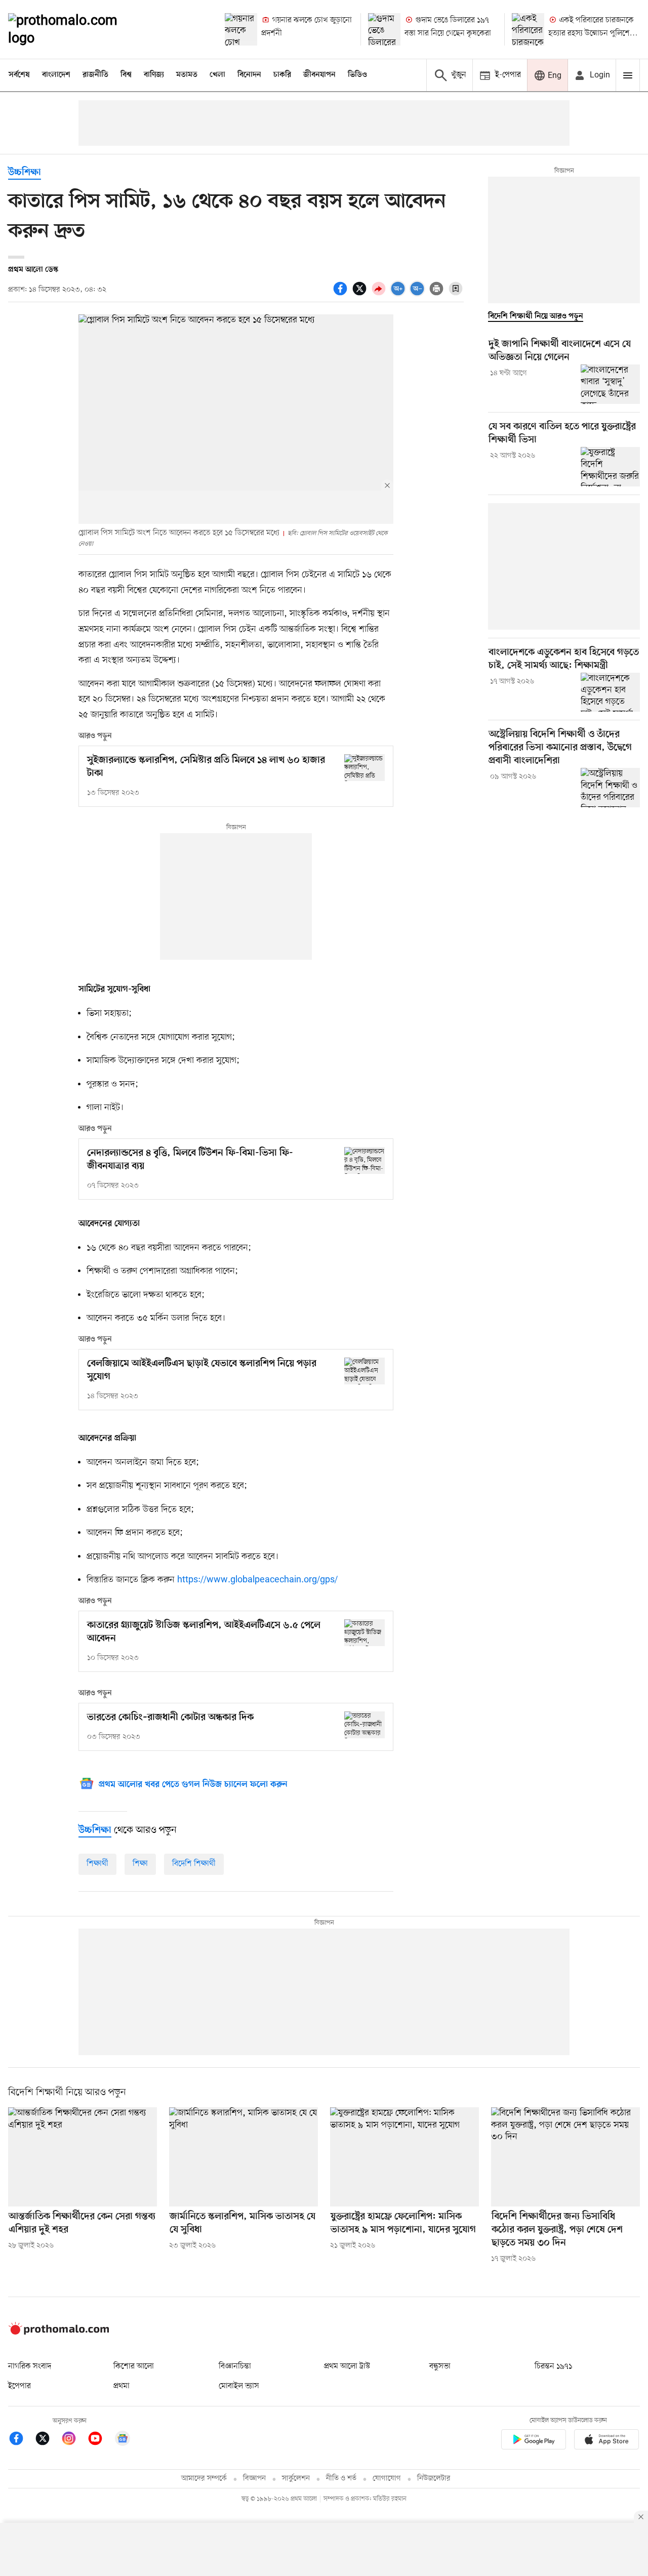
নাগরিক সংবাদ (30, 2366)
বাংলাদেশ (56, 75)
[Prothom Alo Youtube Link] (100, 2440)
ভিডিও (357, 75)
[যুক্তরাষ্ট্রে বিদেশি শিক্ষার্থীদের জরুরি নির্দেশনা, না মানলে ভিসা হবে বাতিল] (610, 467)
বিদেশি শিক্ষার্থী (194, 1864)
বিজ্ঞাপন (254, 2479)
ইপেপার (19, 2386)
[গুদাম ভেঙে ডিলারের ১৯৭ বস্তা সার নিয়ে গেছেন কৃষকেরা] (384, 29)
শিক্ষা (140, 1864)
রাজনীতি (95, 75)
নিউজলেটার (434, 2479)
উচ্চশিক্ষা (25, 173)
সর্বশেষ (19, 75)
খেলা (217, 75)
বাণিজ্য (154, 75)
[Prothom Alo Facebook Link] (21, 2440)
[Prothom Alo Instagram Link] (74, 2440)
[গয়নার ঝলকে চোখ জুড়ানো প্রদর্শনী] (241, 29)
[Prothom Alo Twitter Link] (48, 2440)
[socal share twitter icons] (361, 294)
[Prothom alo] (76, 29)
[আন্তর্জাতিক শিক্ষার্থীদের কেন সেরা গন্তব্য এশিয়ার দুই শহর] (83, 2157)
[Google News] (123, 2440)
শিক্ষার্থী (97, 1864)
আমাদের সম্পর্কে (204, 2479)
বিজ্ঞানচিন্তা (235, 2366)
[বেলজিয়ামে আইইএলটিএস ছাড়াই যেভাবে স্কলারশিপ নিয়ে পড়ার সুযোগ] (364, 1371)
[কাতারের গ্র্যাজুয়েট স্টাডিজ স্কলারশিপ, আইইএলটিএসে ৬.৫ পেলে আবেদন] (364, 1633)
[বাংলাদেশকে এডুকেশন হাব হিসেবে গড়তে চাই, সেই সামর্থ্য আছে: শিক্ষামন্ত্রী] (610, 692)
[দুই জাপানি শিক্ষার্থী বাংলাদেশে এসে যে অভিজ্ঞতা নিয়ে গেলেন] (610, 384)
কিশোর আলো (134, 2366)
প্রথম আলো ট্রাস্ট (347, 2366)
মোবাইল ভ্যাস (239, 2386)
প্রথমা (121, 2386)
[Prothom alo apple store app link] (606, 2441)
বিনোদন (249, 75)
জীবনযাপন (319, 75)
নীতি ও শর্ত (341, 2479)
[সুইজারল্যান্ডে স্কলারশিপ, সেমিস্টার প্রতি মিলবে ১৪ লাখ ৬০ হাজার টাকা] (364, 768)
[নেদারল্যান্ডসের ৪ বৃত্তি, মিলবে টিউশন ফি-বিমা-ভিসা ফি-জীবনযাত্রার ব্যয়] (364, 1160)
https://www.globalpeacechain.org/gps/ (256, 1580)
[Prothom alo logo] (59, 2333)
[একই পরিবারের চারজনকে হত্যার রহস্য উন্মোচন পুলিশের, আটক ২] (528, 29)
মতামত (187, 75)
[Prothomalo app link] (534, 2441)
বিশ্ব (126, 75)
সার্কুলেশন (296, 2479)
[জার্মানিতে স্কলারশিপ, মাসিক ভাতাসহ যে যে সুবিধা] (244, 2157)
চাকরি (282, 75)
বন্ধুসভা (440, 2366)
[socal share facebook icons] (342, 294)
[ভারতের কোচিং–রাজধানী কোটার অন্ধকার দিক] (364, 1725)
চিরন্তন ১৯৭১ (553, 2366)
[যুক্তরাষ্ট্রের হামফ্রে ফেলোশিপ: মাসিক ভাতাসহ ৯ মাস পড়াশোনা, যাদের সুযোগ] (404, 2157)
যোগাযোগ (387, 2479)
